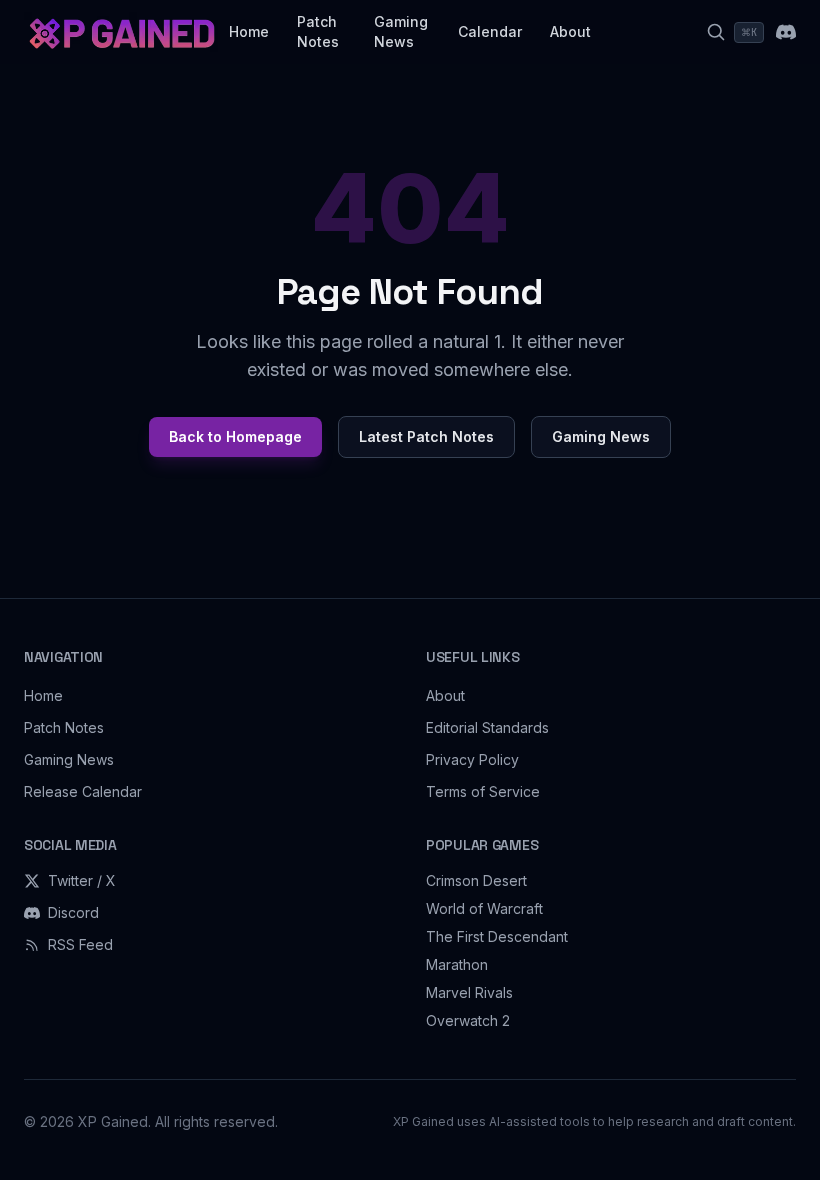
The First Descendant (497, 936)
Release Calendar (83, 791)
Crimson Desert (476, 880)
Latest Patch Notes (426, 436)
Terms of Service (483, 791)
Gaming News (401, 31)
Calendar (490, 31)
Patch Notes (318, 31)
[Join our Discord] (786, 32)
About (570, 31)
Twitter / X (82, 880)
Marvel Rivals (469, 992)
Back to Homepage (235, 436)
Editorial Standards (487, 727)
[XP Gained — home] (121, 32)
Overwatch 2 (468, 1020)
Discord (73, 912)
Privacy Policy (472, 759)
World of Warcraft (484, 908)
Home (249, 31)
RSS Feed (80, 944)
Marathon (457, 964)
